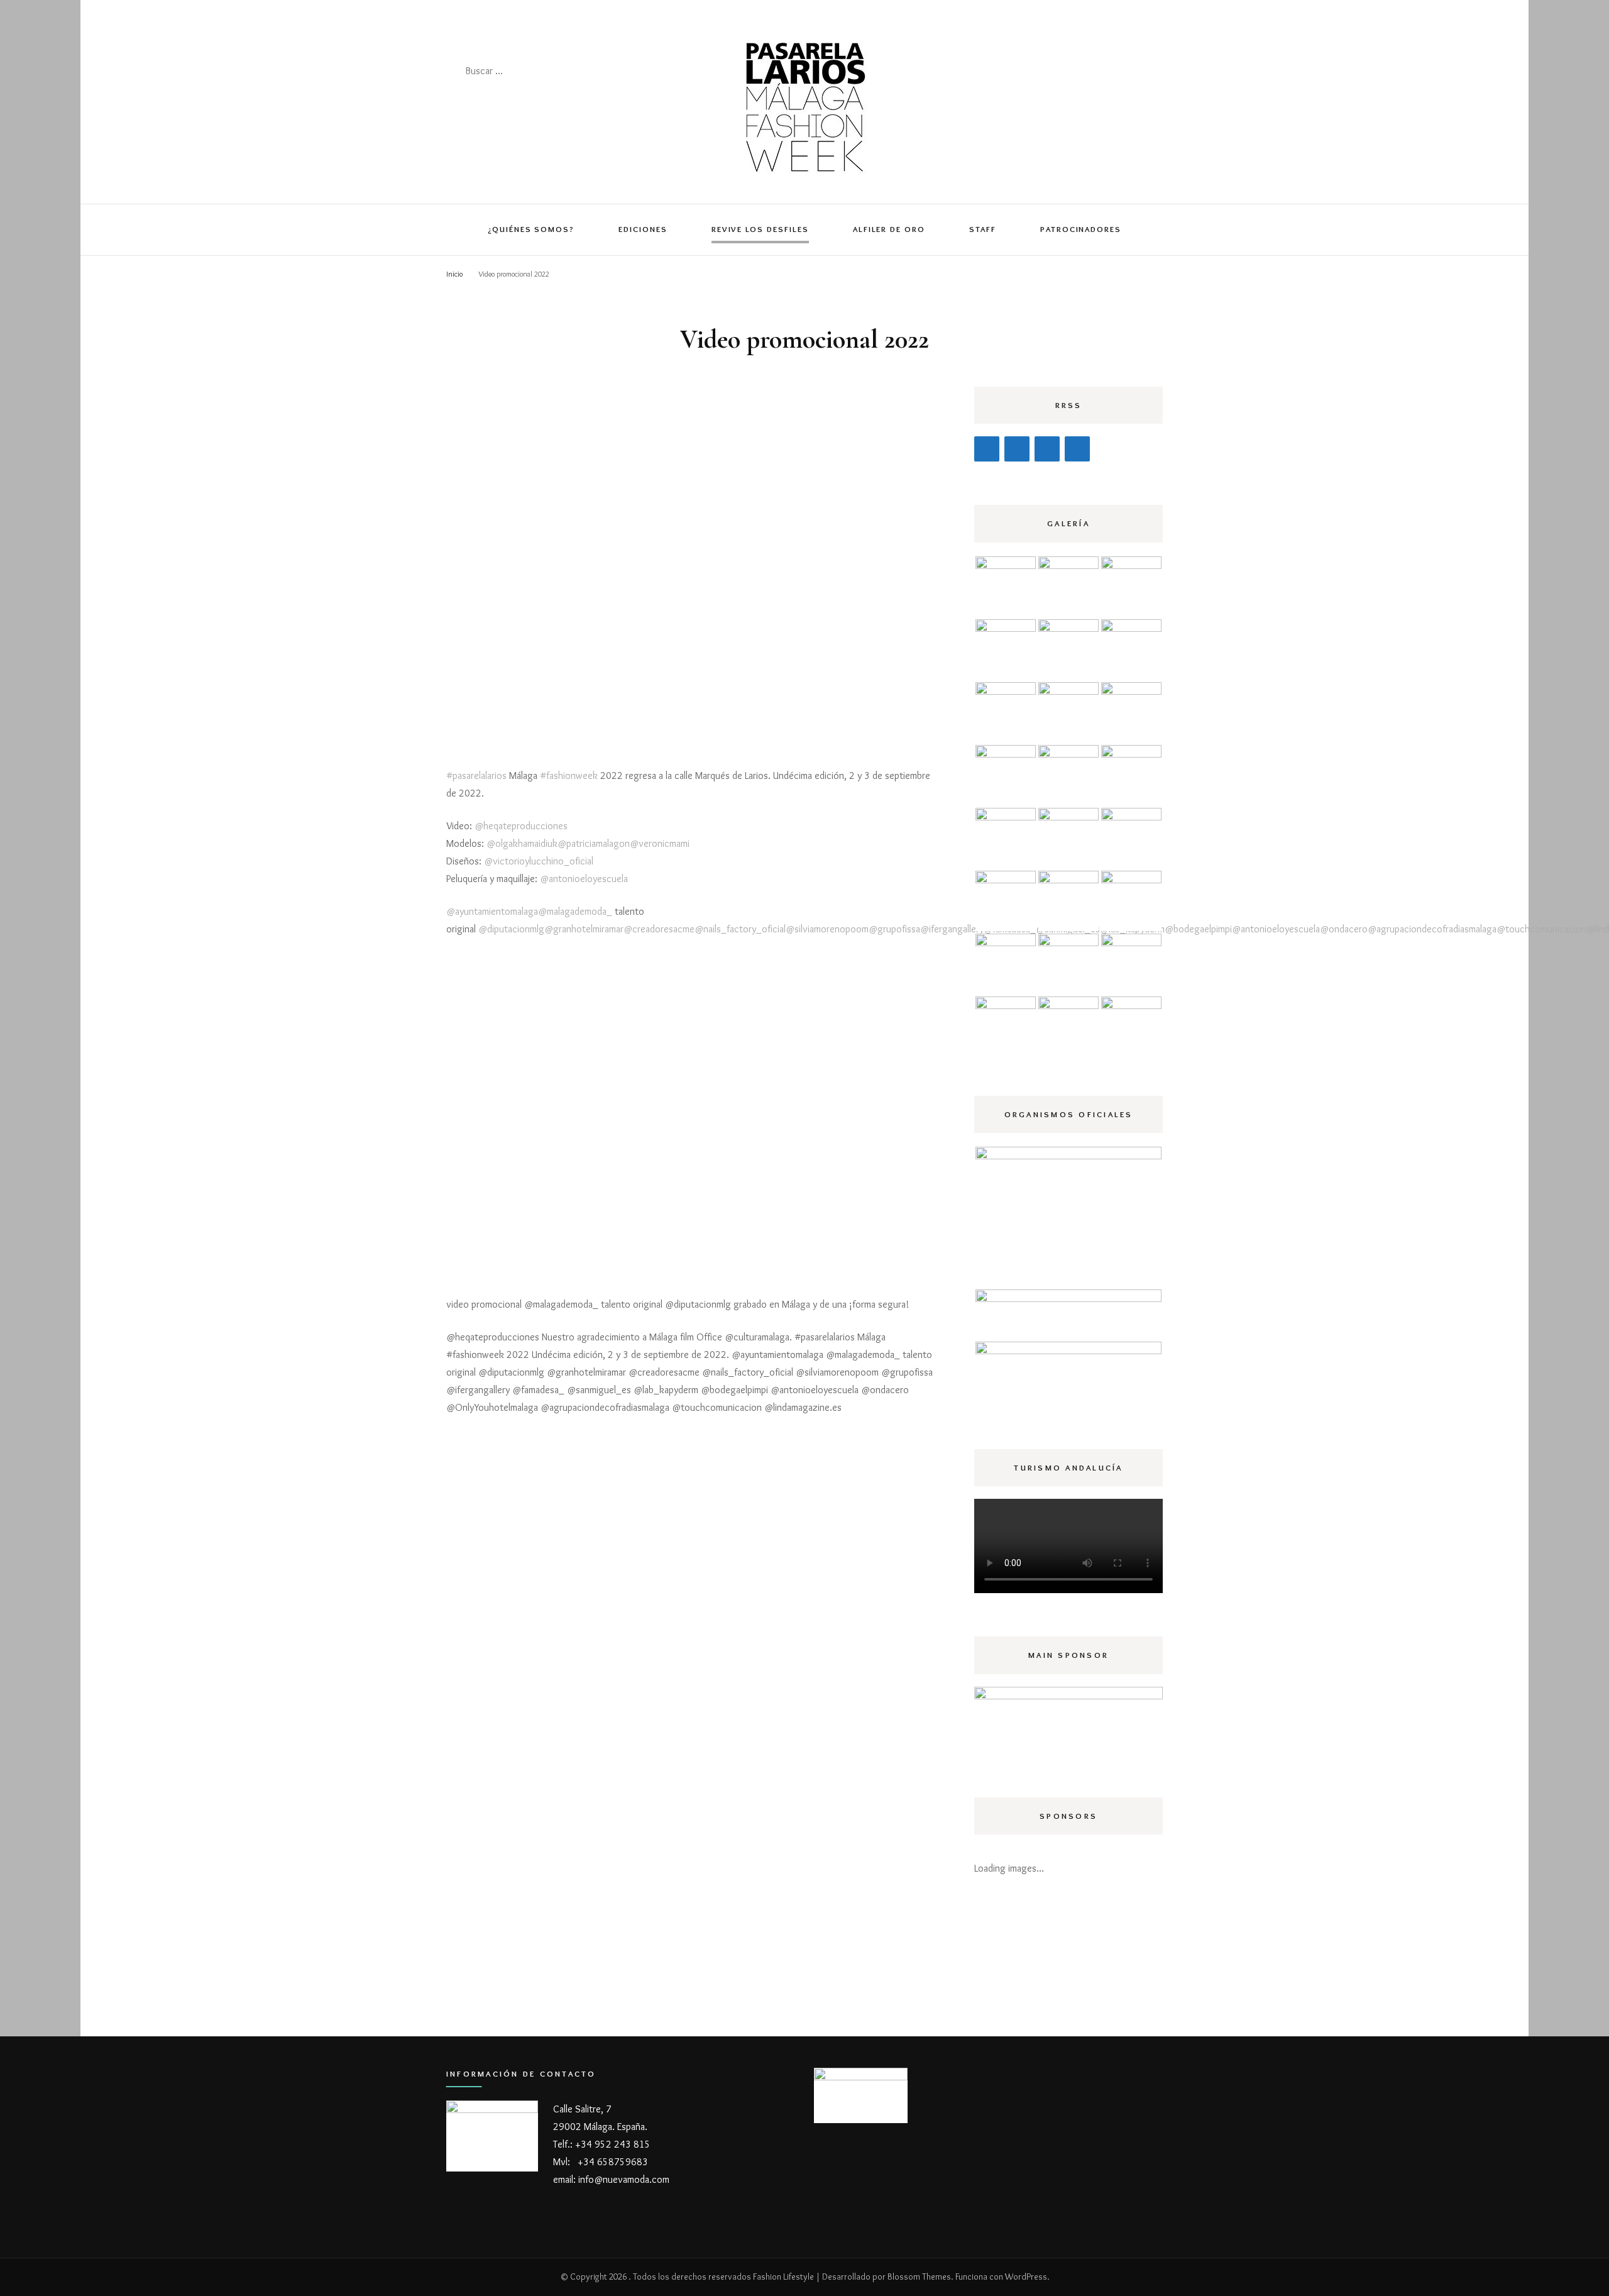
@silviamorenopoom (827, 929)
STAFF (983, 229)
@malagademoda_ (575, 911)
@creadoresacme (659, 929)
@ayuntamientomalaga (492, 911)
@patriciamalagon (594, 843)
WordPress (1026, 2277)
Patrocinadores (1081, 229)
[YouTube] (1077, 449)
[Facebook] (987, 449)
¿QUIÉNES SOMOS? (531, 229)
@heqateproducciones (521, 826)
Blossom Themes (919, 2277)
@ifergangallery (952, 929)
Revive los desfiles (760, 229)
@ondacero (1344, 929)
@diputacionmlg (511, 929)
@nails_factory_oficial (740, 929)
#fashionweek (569, 775)
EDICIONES (643, 229)
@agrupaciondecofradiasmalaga (1432, 929)
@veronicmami (660, 843)
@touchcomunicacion (1541, 929)
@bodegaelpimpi (1198, 929)
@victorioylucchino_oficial (539, 861)
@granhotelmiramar (584, 929)
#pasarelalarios (476, 775)
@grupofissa (894, 929)
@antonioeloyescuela (584, 879)
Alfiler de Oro (889, 229)
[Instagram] (1017, 449)
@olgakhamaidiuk (522, 843)
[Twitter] (1047, 449)
